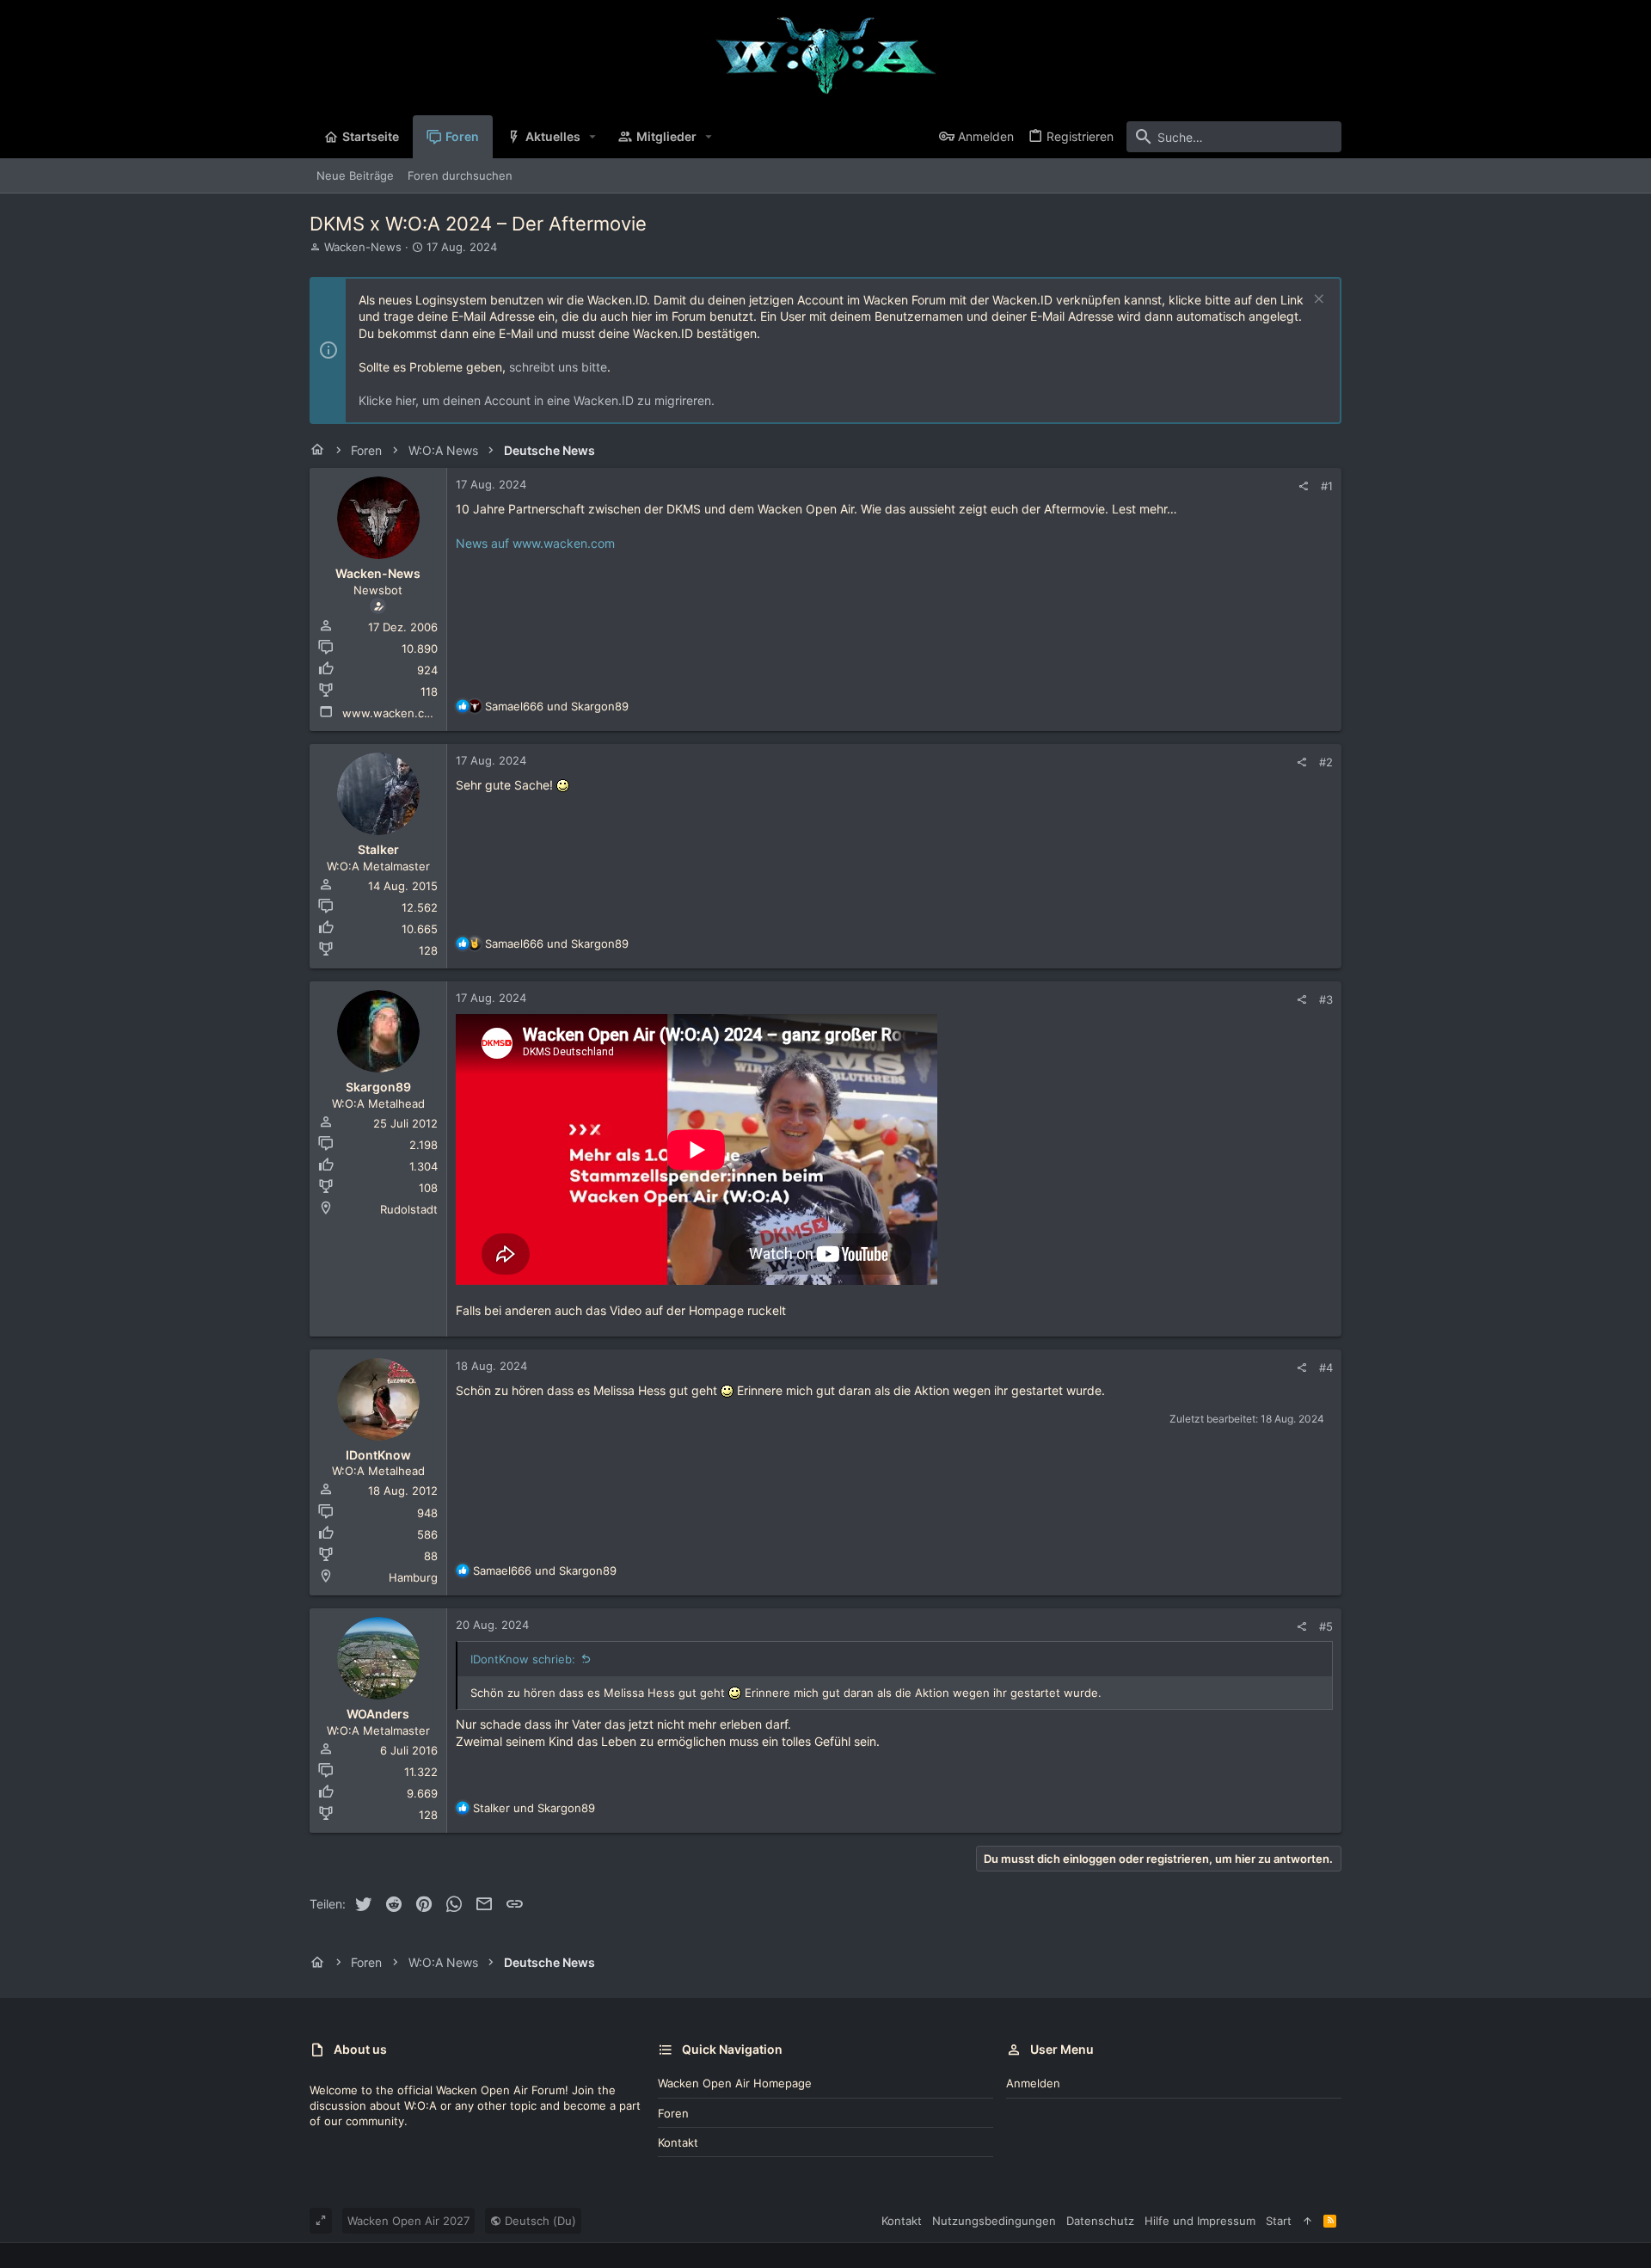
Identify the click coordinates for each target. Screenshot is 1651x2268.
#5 (1326, 1626)
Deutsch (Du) (539, 2221)
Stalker (378, 849)
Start (1279, 2221)
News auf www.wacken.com (535, 543)
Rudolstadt (409, 1209)
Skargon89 (378, 1087)
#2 (1326, 762)
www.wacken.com (391, 713)
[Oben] (1307, 2221)
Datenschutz (1100, 2221)
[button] (593, 137)
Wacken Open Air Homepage (735, 2083)
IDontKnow (378, 1455)
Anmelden (1033, 2083)
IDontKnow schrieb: (523, 1659)
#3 (1326, 999)
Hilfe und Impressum (1200, 2221)
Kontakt (678, 2142)
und (557, 706)
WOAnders (378, 1714)
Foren (673, 2113)
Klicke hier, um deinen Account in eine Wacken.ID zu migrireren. (537, 400)
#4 (1326, 1368)
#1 (1327, 486)
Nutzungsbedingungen (994, 2221)
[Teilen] (1303, 486)
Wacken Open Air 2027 (408, 2221)
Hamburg (413, 1577)
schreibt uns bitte (558, 367)
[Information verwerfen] (1317, 301)
